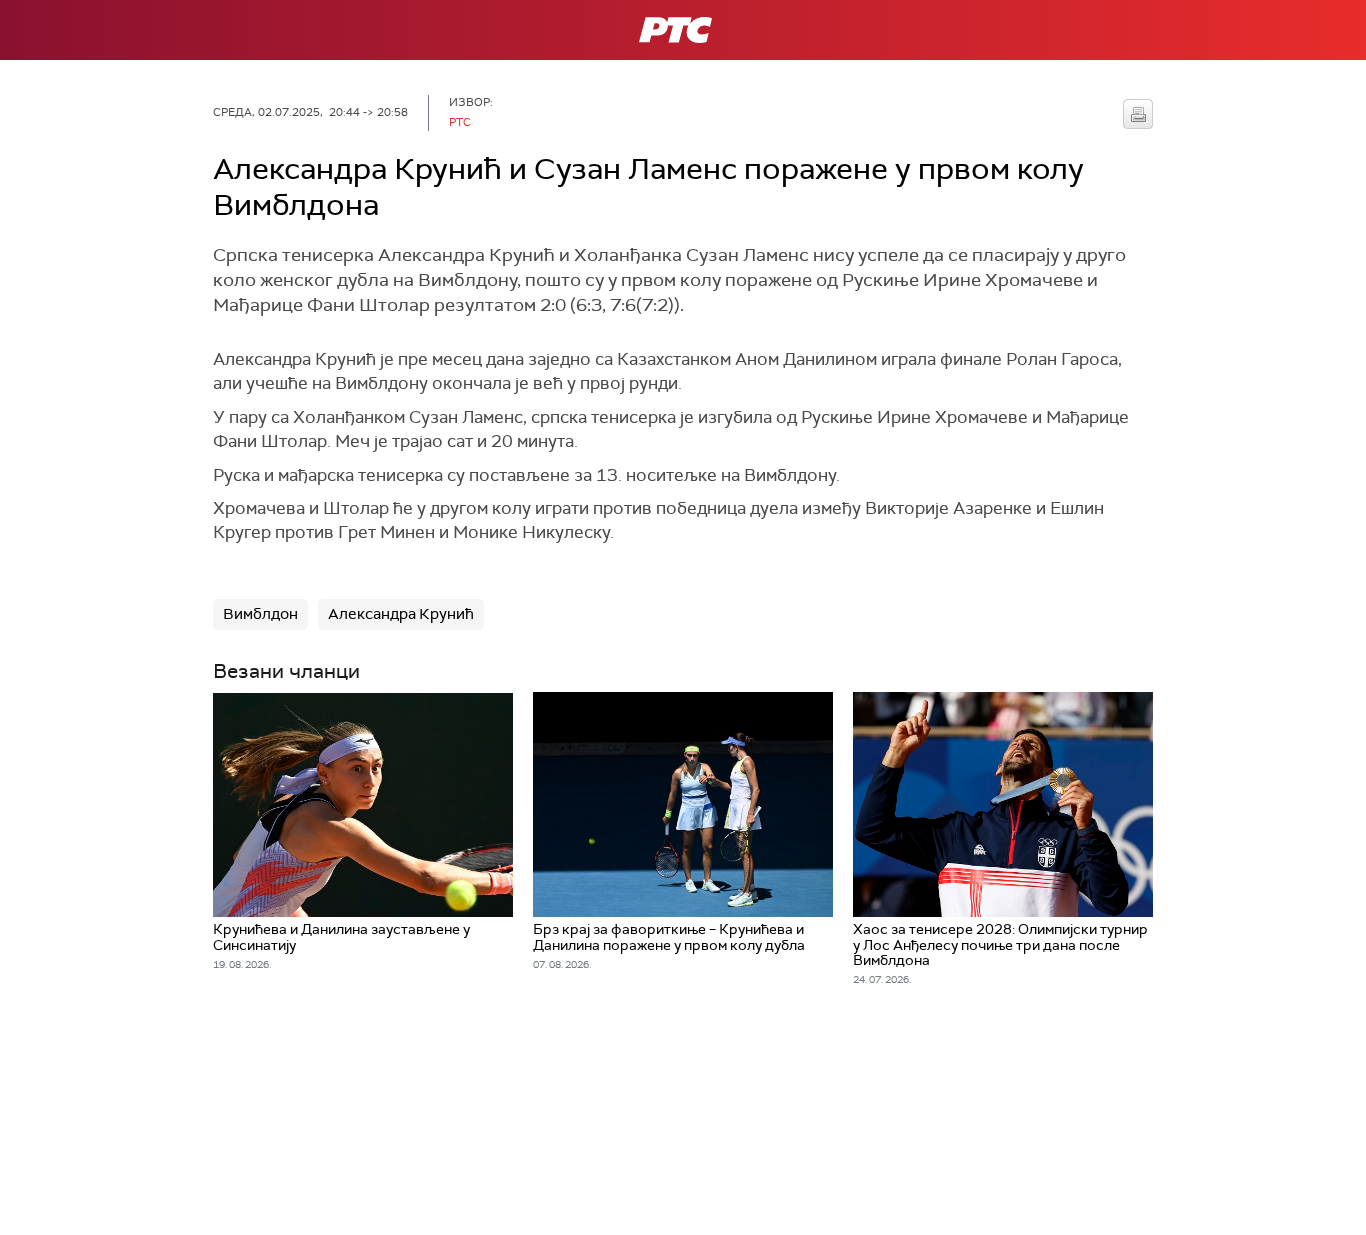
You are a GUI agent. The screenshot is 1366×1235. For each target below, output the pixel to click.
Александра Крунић (401, 614)
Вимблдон (260, 614)
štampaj (1138, 114)
